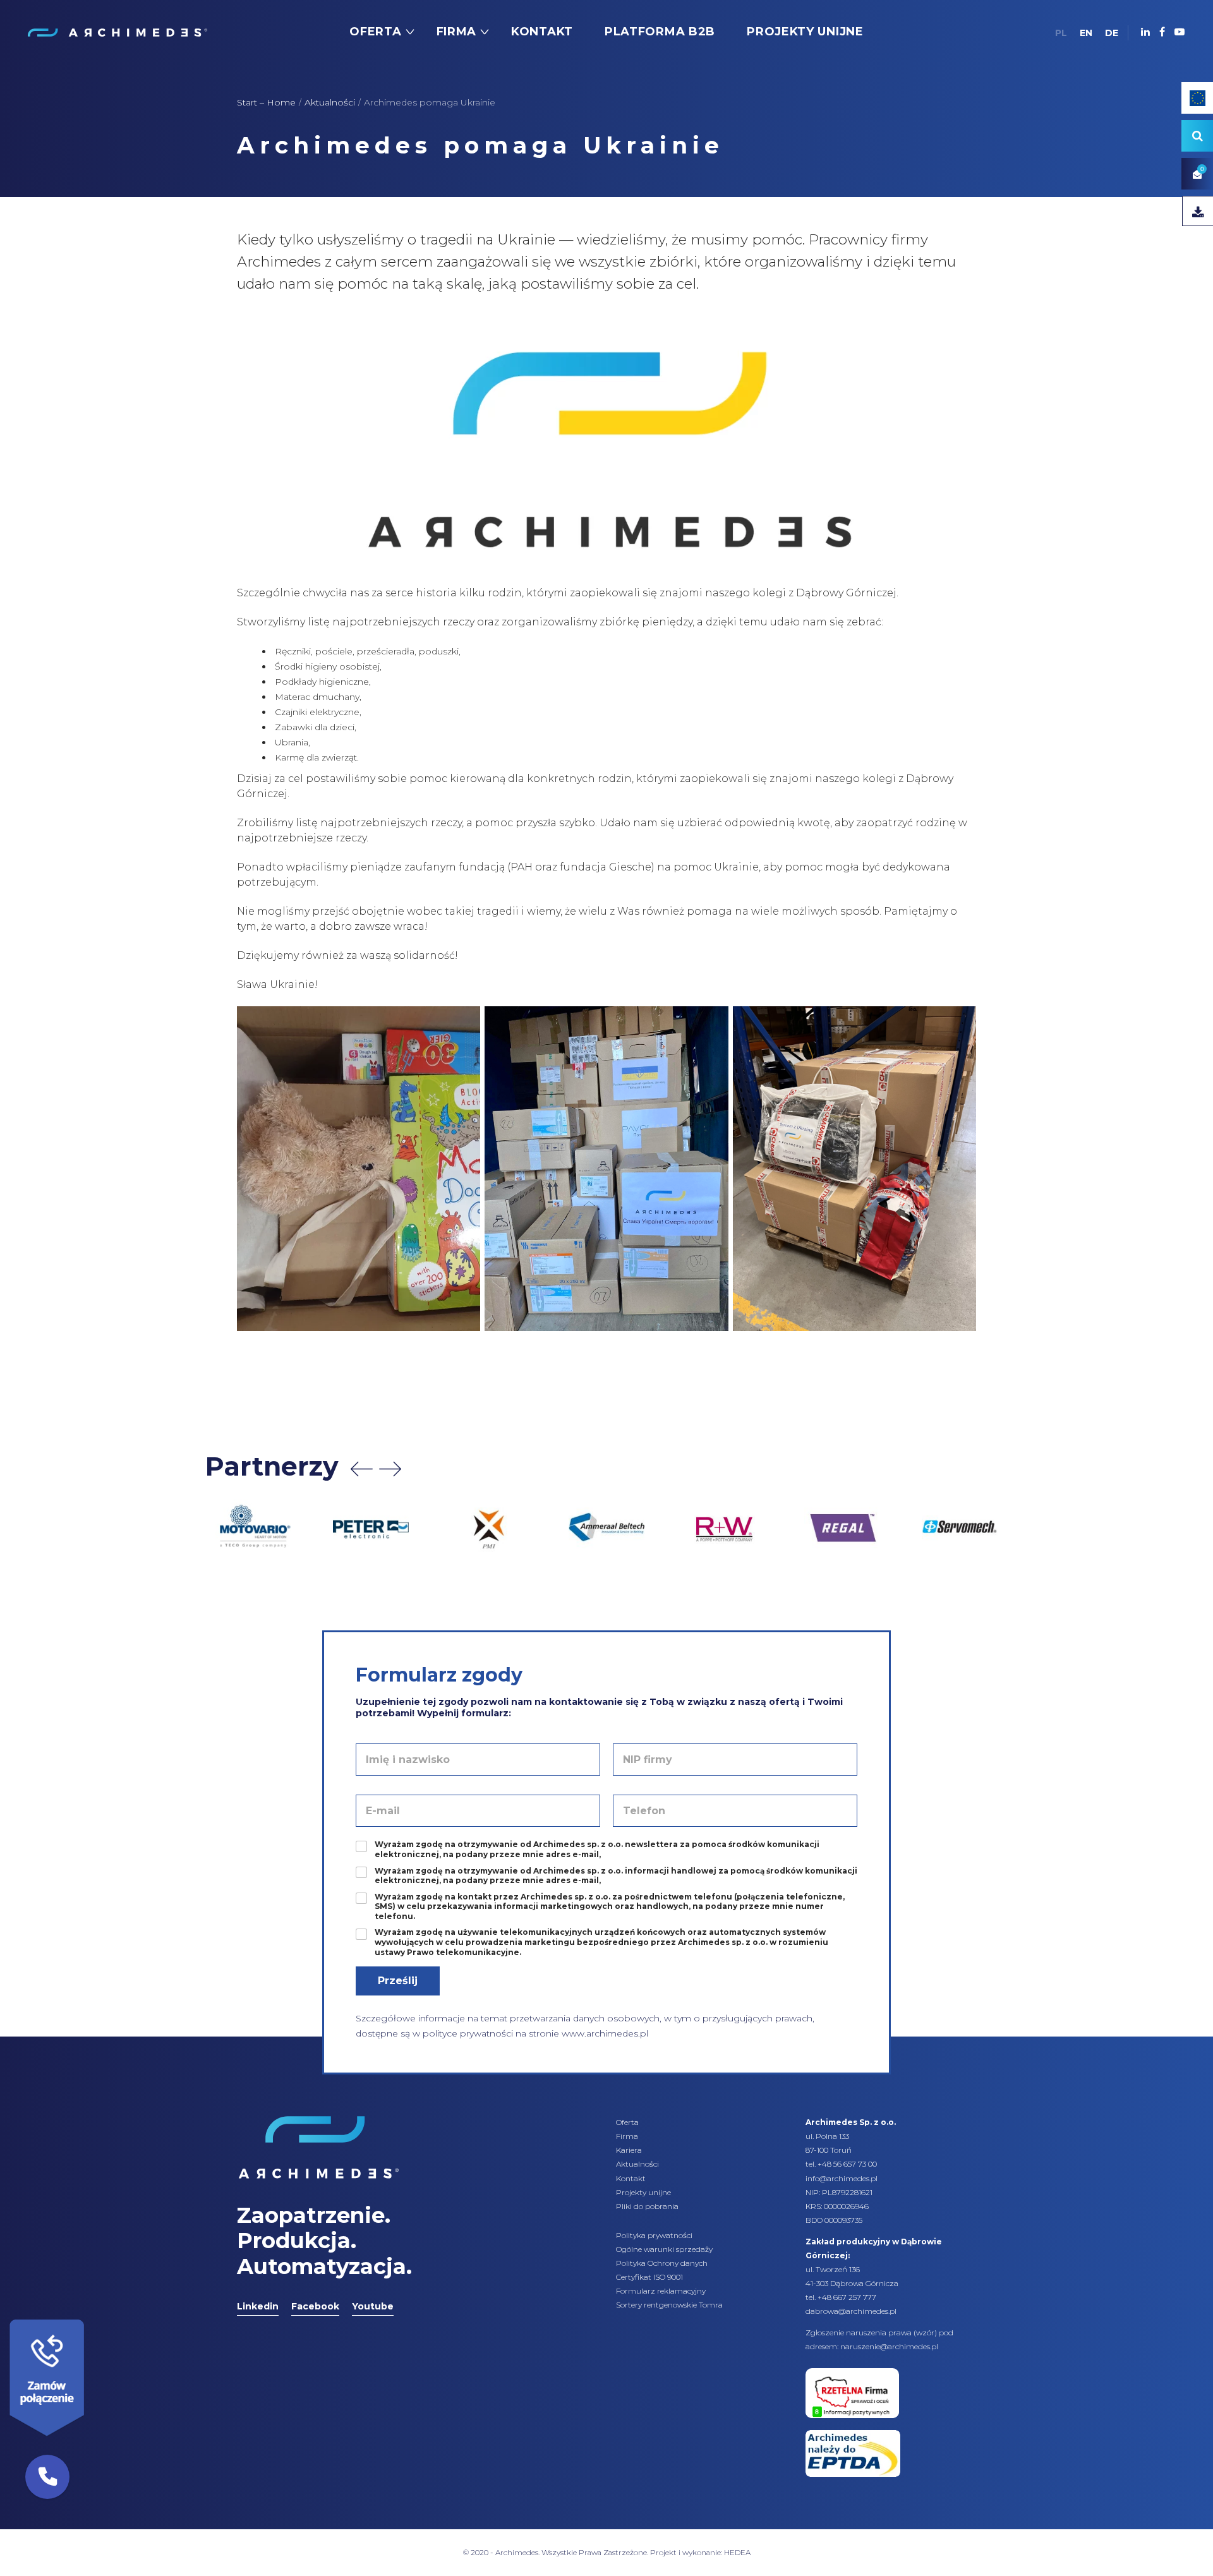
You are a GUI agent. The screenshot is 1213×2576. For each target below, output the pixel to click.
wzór (925, 2332)
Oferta (627, 2122)
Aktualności (330, 102)
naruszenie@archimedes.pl (889, 2346)
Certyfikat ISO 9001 (649, 2277)
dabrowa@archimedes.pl (851, 2311)
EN (1086, 33)
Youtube (373, 2306)
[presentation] (362, 1469)
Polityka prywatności (654, 2235)
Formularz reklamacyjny (661, 2291)
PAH (522, 867)
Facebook (315, 2306)
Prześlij (398, 1981)
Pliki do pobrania (647, 2206)
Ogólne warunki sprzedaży (664, 2249)
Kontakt (631, 2178)
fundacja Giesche (606, 867)
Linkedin (258, 2306)
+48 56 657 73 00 (847, 2164)
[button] (47, 2477)
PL (1061, 33)
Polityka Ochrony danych (662, 2263)
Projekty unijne (643, 2192)
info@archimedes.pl (842, 2178)
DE (1112, 33)
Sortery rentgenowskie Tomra (669, 2305)
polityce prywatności (468, 2033)
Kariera (629, 2150)
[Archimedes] (117, 32)
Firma (627, 2136)
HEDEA (737, 2552)
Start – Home (266, 102)
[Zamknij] (88, 2316)
